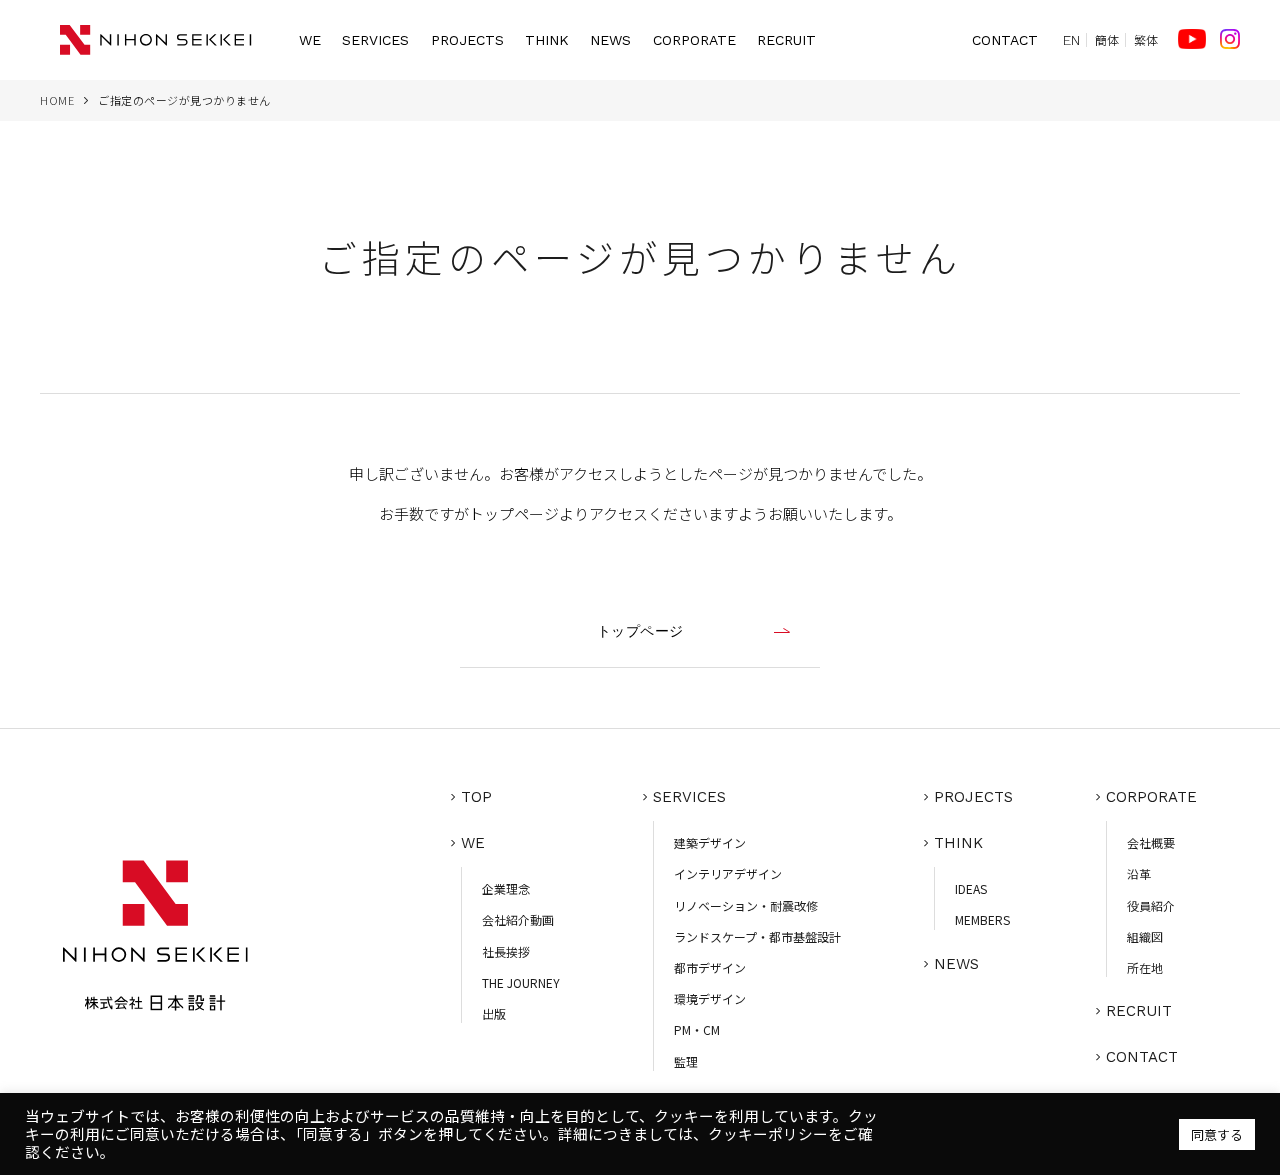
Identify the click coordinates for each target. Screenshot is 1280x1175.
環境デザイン (710, 998)
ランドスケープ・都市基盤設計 (757, 936)
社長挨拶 (506, 951)
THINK (547, 40)
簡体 (1107, 40)
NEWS (610, 40)
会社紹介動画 (518, 919)
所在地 (1145, 967)
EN (1071, 40)
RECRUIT (786, 40)
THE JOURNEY (521, 982)
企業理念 (506, 888)
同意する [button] (1217, 1134)
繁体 (1146, 40)
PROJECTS (467, 40)
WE (310, 40)
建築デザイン (710, 842)
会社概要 (1151, 842)
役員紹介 (1151, 905)
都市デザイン (710, 967)
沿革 (1139, 873)
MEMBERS (982, 919)
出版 (494, 1013)
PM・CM (697, 1029)
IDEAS (971, 888)
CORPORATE (694, 40)
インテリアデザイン (728, 873)
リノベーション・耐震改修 (746, 905)
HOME (57, 100)
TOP (476, 797)
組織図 (1145, 936)
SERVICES (375, 40)
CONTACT (1005, 40)
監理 (686, 1061)
